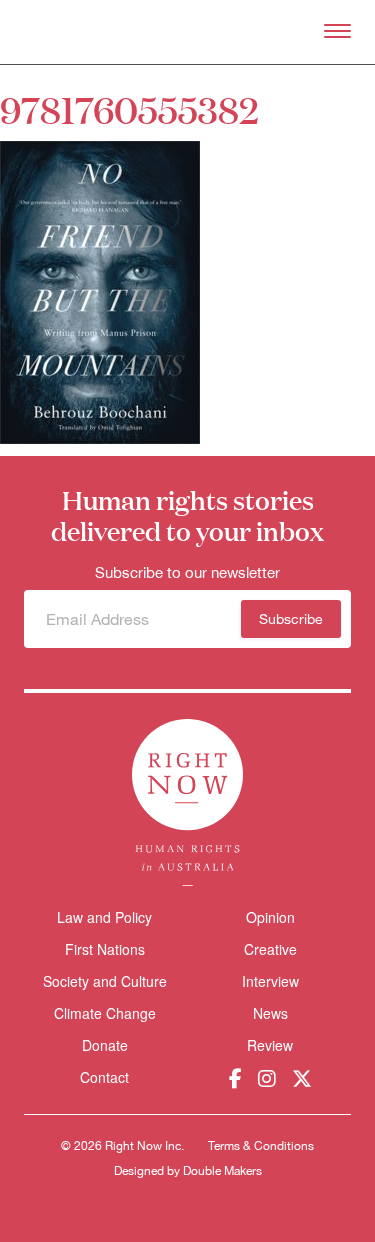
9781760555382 (129, 108)
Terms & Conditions (261, 1146)
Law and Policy (104, 917)
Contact (104, 1077)
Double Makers (222, 1171)
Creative (270, 949)
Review (270, 1045)
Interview (270, 981)
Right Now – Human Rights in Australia (187, 32)
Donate (105, 1045)
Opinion (270, 917)
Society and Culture (105, 981)
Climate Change (105, 1013)
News (270, 1013)
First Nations (105, 949)
